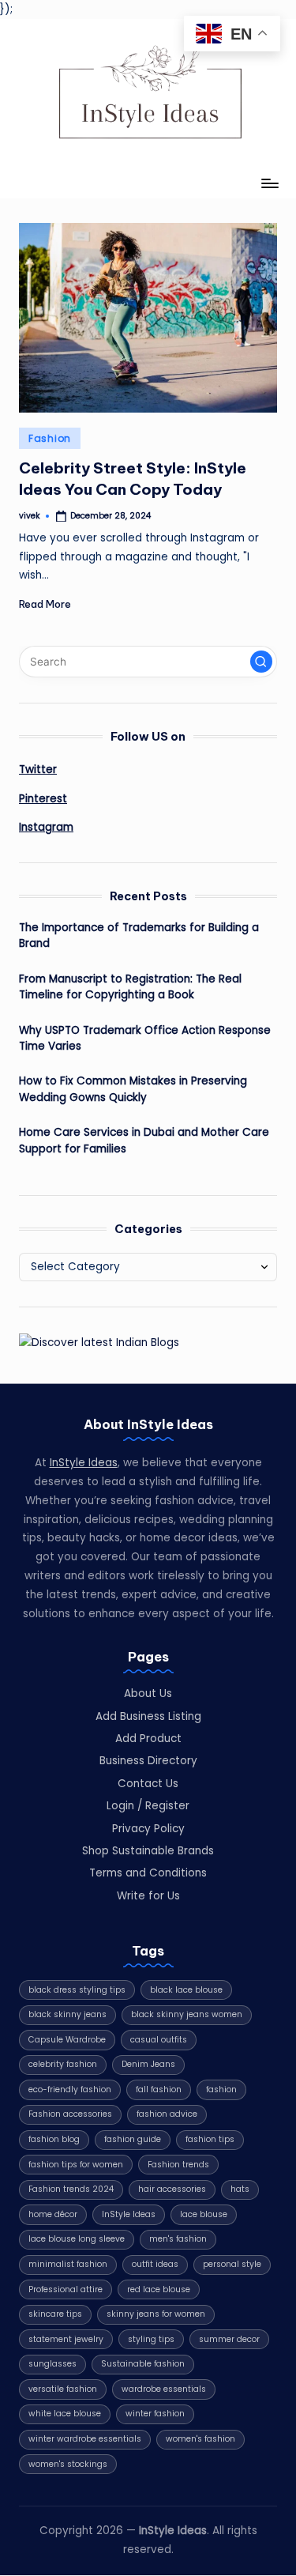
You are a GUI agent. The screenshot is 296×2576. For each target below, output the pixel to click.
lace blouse (204, 2214)
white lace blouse (65, 2414)
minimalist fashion (68, 2264)
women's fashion (200, 2439)
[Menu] (269, 184)
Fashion (50, 438)
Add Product (148, 1739)
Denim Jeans (148, 2064)
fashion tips (210, 2139)
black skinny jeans (67, 2014)
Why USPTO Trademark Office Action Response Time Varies (145, 1038)
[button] (261, 662)
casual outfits (159, 2040)
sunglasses (52, 2364)
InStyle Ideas (84, 1463)
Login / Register (148, 1806)
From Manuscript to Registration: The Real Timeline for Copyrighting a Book (130, 987)
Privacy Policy (148, 1829)
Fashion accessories (70, 2114)
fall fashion (159, 2089)
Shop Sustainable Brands (148, 1851)
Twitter (38, 769)
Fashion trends (178, 2165)
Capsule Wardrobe (67, 2040)
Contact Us (148, 1784)
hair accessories (172, 2189)
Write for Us (148, 1896)
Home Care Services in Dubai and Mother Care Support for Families (144, 1140)
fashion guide (133, 2139)
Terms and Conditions (148, 1873)
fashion (221, 2089)
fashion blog (54, 2139)
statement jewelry (66, 2339)
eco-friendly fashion (70, 2089)
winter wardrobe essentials (85, 2439)
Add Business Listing (148, 1716)
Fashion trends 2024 (71, 2189)
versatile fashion (63, 2389)
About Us (148, 1693)
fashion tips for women (76, 2165)
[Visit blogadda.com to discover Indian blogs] (99, 1342)
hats (240, 2189)
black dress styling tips (77, 1990)
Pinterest (43, 799)
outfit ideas (155, 2264)
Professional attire (66, 2289)
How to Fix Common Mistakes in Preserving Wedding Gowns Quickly (133, 1089)
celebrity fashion (63, 2064)
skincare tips (55, 2314)
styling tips (151, 2339)
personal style (232, 2264)
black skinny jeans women (187, 2014)
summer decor (229, 2339)
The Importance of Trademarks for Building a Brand (139, 935)
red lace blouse (159, 2289)
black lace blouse (186, 1990)
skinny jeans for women (156, 2314)
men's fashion (178, 2239)
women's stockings (68, 2464)
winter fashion (155, 2414)
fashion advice (167, 2114)
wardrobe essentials (164, 2389)
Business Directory (148, 1761)
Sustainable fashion (143, 2364)
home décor (53, 2214)
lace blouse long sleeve (77, 2239)
